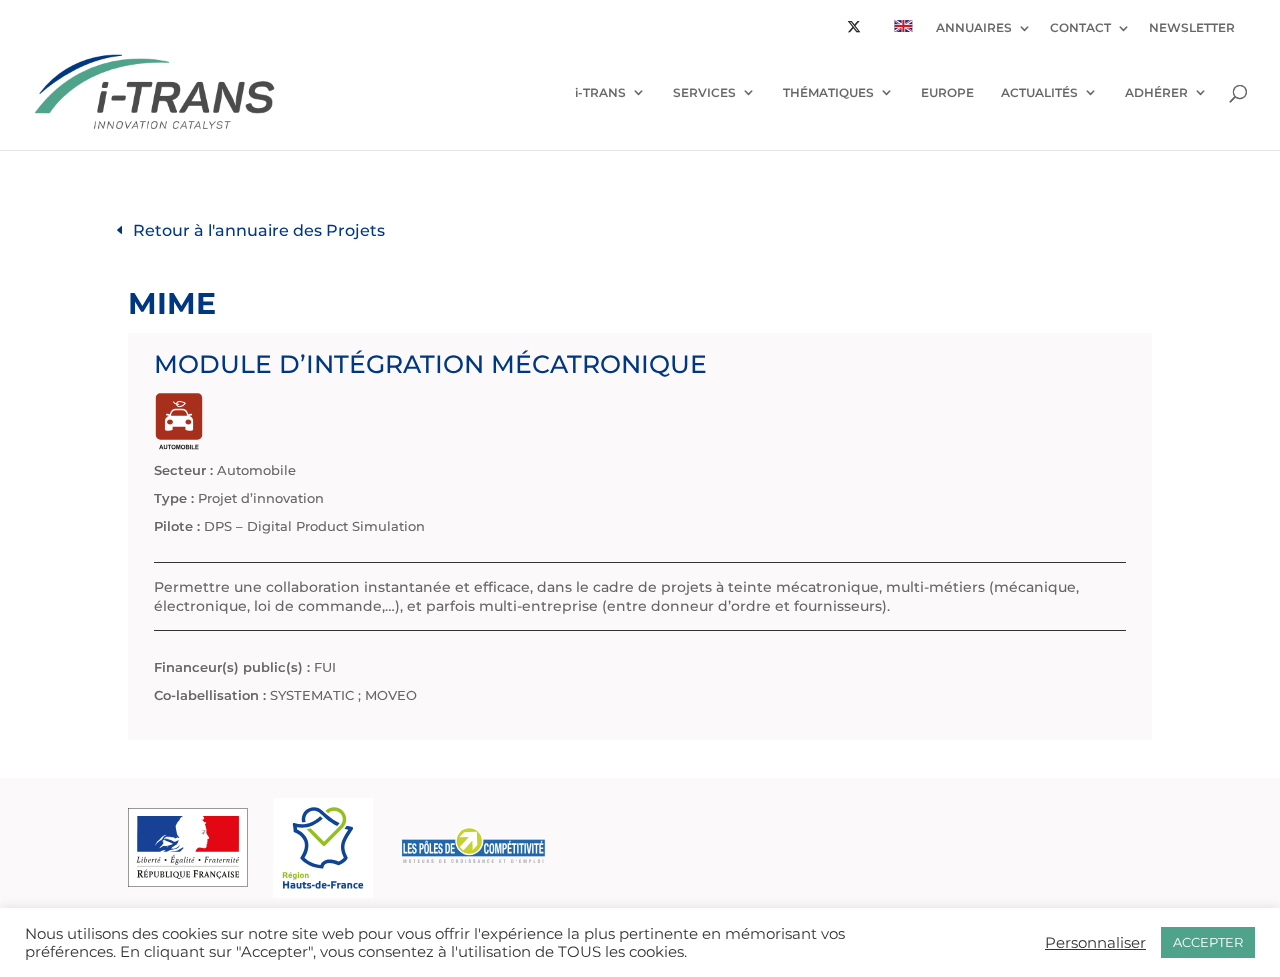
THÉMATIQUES (828, 92)
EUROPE (947, 92)
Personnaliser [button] (1095, 943)
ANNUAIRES (974, 28)
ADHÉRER (1156, 92)
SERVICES (704, 92)
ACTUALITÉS (1039, 92)
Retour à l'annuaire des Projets (259, 230)
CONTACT (1080, 28)
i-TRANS (600, 92)
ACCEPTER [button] (1208, 942)
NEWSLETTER (1192, 28)
